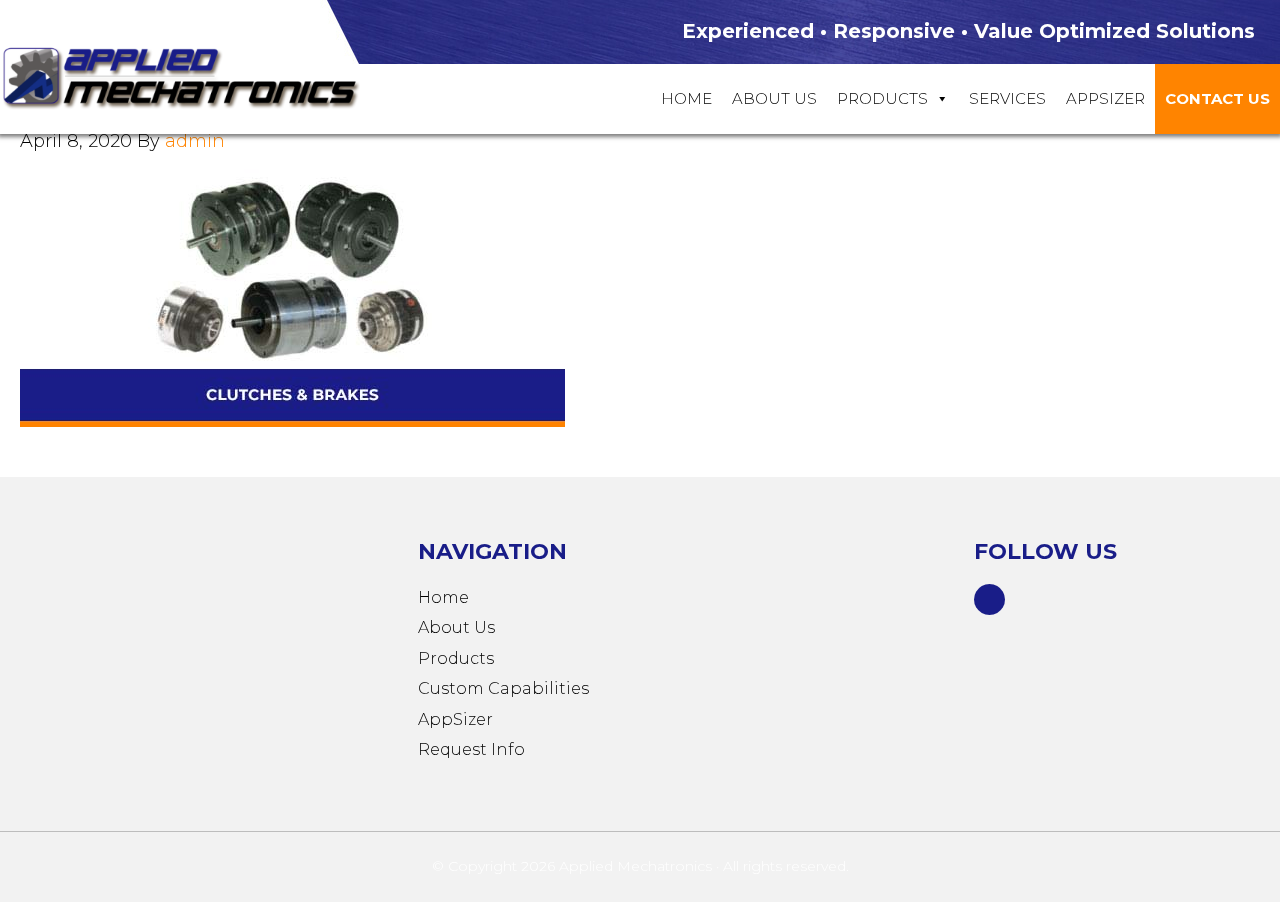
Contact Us (1217, 98)
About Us (774, 98)
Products (882, 98)
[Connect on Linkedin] (990, 597)
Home (686, 98)
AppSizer (455, 719)
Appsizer (1105, 98)
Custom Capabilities (503, 688)
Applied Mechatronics (200, 76)
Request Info (471, 749)
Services (1007, 98)
